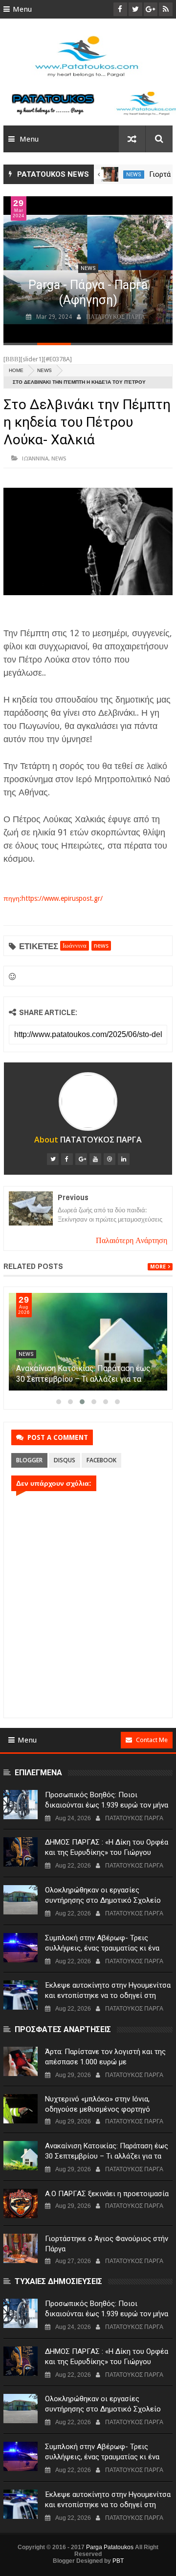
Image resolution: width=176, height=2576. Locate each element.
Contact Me (152, 1740)
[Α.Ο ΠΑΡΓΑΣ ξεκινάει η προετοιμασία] (21, 2203)
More (158, 1267)
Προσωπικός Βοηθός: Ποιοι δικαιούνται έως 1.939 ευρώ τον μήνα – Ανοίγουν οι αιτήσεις (107, 1805)
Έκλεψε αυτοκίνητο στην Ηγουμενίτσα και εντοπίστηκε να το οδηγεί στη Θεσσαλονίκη (108, 1995)
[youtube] (95, 1159)
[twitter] (53, 1159)
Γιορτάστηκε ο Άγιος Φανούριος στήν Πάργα (107, 2244)
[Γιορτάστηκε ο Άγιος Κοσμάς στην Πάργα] (110, 174)
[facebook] (67, 1159)
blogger (29, 1460)
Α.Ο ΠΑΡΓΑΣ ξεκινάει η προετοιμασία (107, 2194)
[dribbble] (110, 1159)
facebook (101, 1460)
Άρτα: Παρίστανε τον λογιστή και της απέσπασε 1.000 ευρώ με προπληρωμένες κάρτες (105, 2062)
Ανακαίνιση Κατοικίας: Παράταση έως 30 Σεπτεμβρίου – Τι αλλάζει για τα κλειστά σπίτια (83, 1379)
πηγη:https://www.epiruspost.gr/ (53, 898)
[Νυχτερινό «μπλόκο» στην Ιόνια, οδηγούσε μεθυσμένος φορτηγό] (21, 2109)
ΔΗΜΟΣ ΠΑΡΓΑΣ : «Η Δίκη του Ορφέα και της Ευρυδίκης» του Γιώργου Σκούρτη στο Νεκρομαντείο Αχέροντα (107, 1852)
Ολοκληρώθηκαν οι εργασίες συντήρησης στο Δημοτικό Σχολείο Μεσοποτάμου (103, 1900)
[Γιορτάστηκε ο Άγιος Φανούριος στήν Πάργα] (21, 2248)
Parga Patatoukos (110, 2547)
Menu (22, 9)
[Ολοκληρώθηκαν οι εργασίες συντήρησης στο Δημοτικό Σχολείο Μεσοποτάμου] (21, 1900)
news (134, 175)
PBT (118, 2561)
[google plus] (81, 1159)
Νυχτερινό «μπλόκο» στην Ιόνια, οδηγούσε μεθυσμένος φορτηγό (98, 2104)
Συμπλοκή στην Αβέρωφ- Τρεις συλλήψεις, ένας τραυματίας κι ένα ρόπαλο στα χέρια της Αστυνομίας (102, 1948)
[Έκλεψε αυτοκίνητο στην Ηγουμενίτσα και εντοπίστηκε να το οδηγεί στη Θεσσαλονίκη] (21, 1995)
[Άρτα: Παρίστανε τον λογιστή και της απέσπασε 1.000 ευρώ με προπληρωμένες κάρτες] (21, 2061)
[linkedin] (124, 1159)
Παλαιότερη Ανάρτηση (132, 1240)
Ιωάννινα (35, 458)
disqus (65, 1460)
